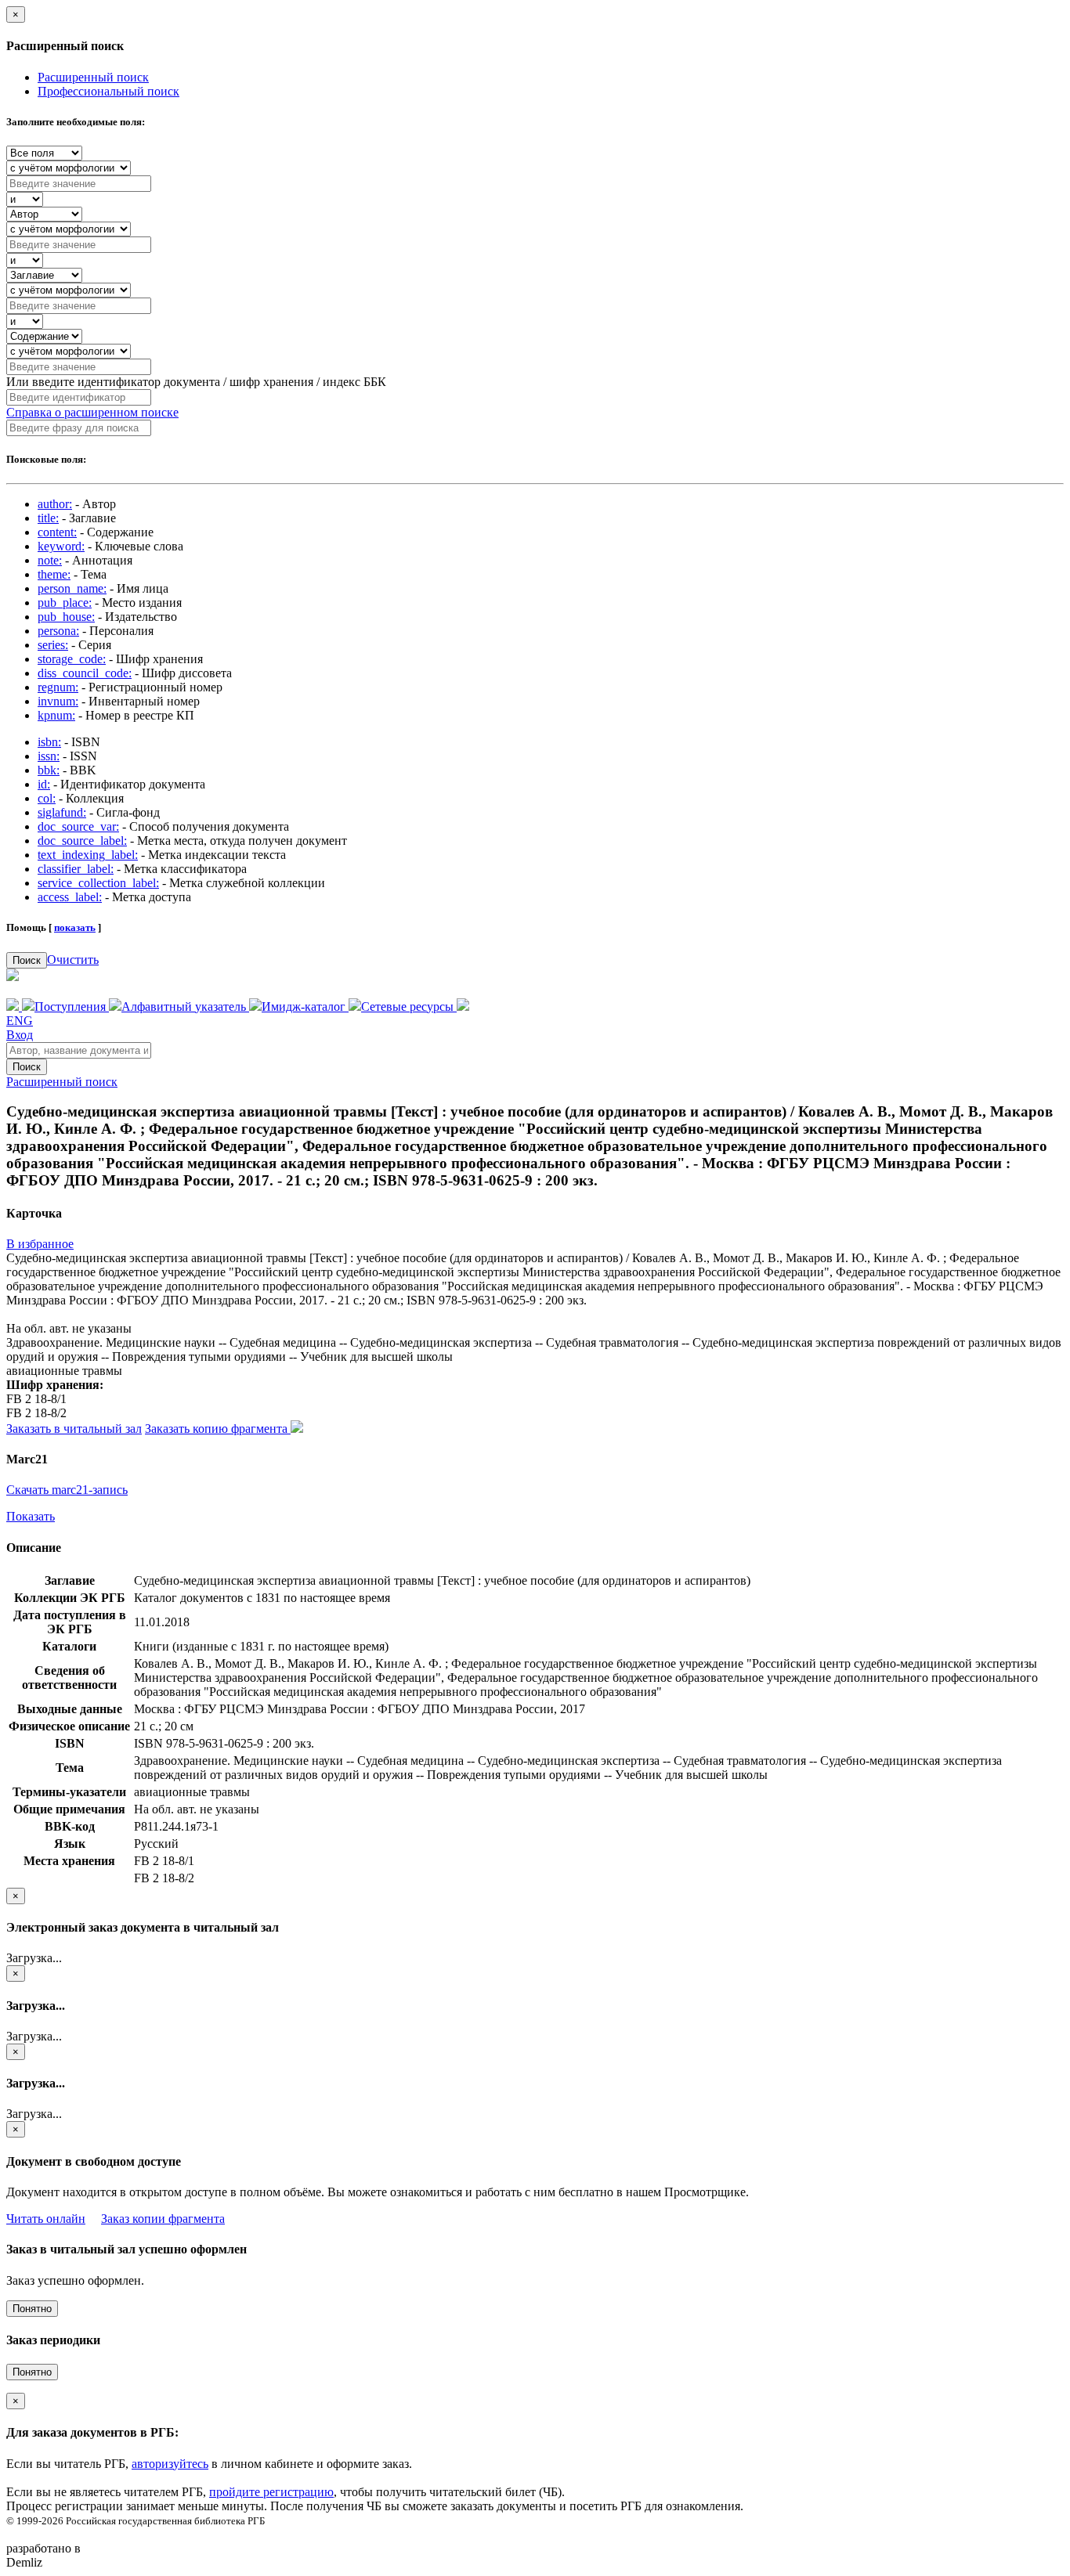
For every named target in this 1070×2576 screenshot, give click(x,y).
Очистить (73, 960)
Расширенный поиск (93, 77)
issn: (49, 756)
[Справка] (463, 1007)
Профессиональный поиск (108, 91)
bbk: (49, 770)
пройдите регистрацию (271, 2492)
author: (55, 504)
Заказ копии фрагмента (163, 2219)
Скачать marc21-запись (67, 1490)
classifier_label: (76, 869)
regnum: (58, 687)
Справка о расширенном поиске (92, 412)
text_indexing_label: (88, 855)
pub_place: (65, 603)
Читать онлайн (46, 2219)
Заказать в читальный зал (74, 1429)
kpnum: (56, 715)
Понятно (32, 2309)
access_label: (70, 897)
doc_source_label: (82, 841)
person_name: (72, 588)
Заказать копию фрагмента (218, 1429)
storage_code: (72, 659)
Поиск (27, 960)
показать (75, 927)
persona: (58, 631)
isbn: (49, 742)
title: (48, 518)
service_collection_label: (98, 883)
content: (57, 532)
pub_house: (66, 617)
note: (50, 560)
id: (44, 784)
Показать (31, 1516)
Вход (20, 1035)
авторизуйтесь (170, 2464)
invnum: (58, 701)
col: (47, 798)
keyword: (61, 546)
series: (53, 645)
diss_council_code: (85, 673)
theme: (54, 574)
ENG (20, 1021)
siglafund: (62, 812)
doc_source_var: (78, 826)
